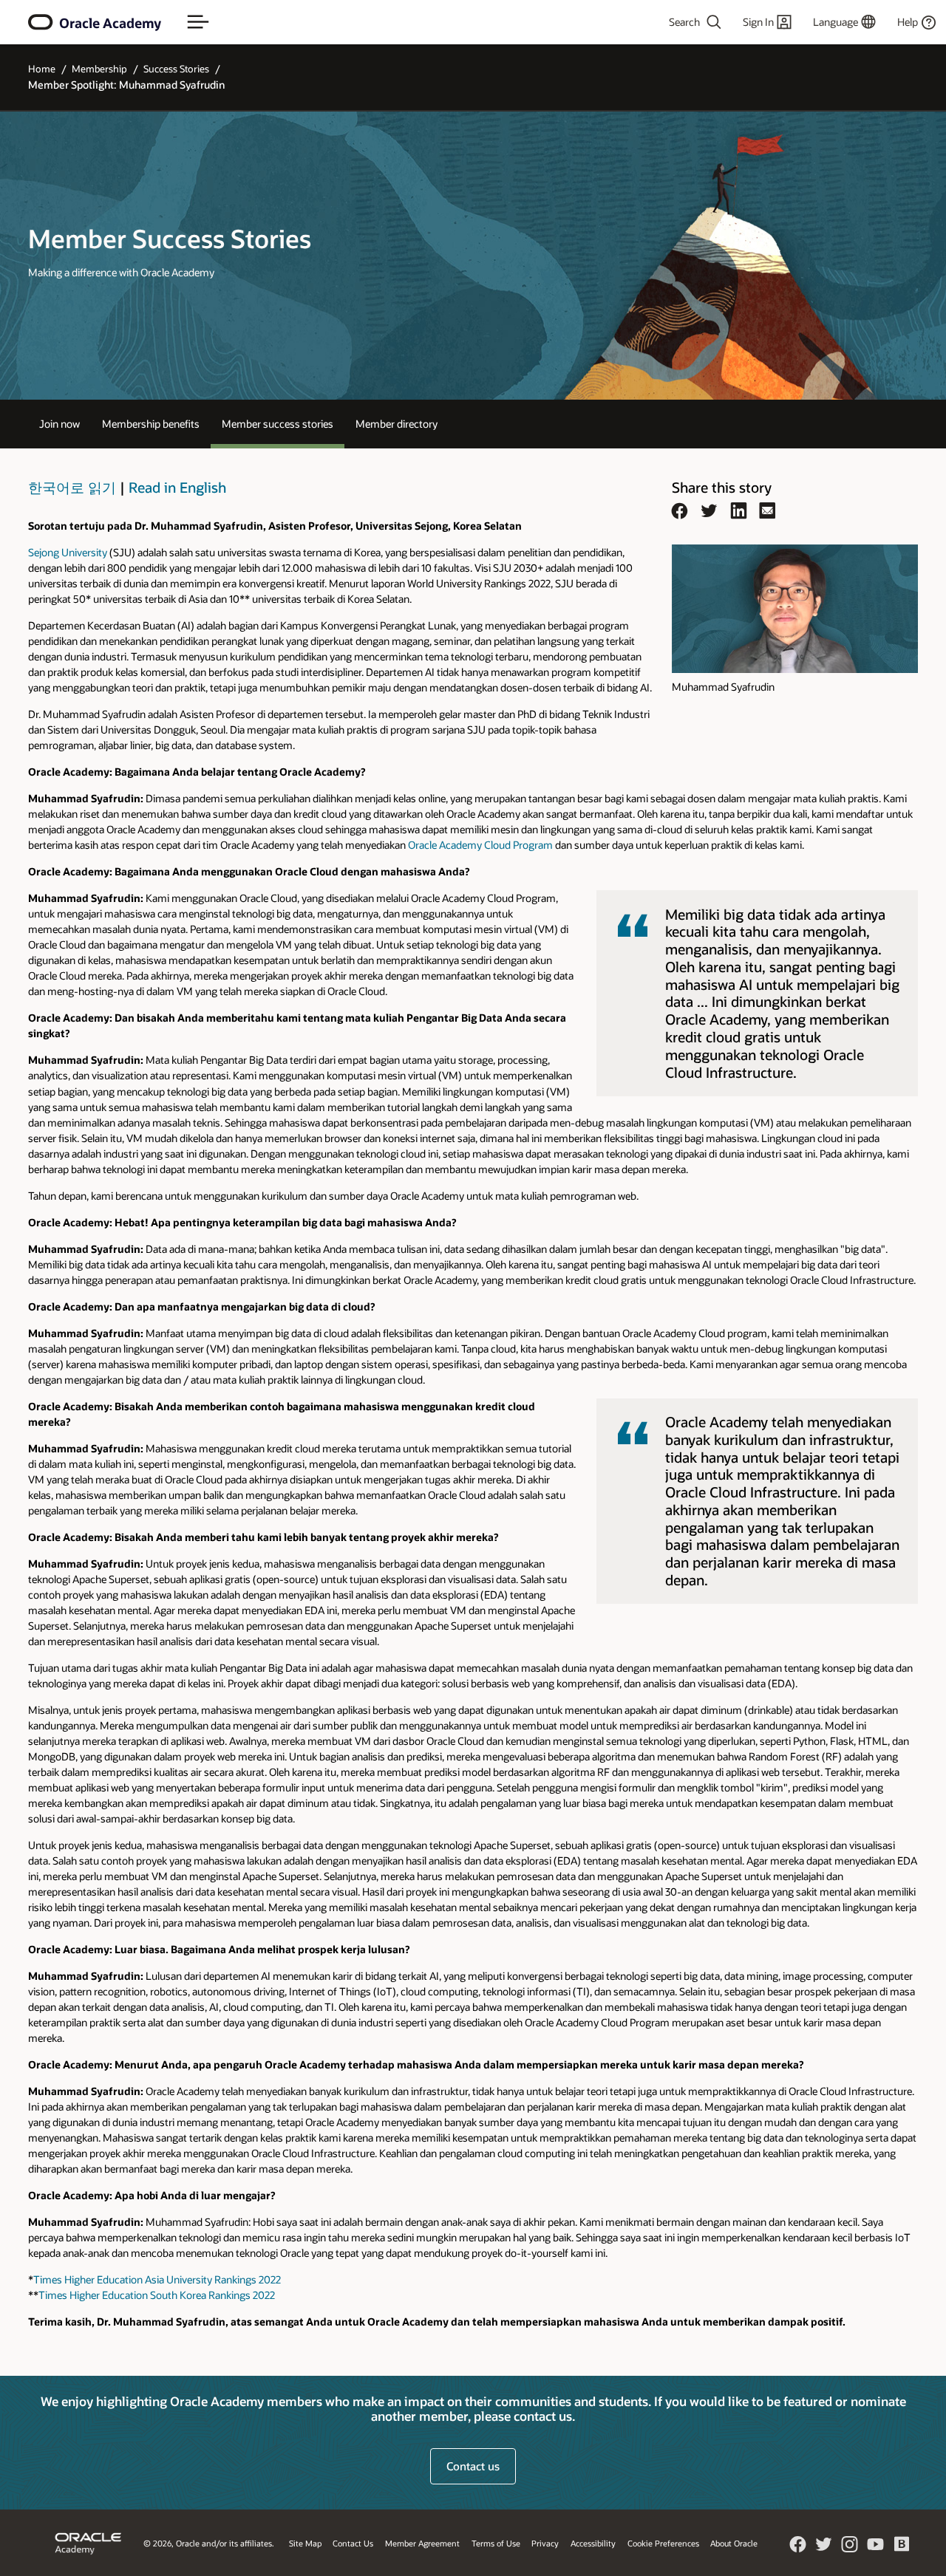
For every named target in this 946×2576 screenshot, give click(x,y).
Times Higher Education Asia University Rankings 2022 (157, 2279)
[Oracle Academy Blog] (902, 2550)
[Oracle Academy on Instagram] (850, 2549)
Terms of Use (496, 2543)
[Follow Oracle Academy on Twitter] (824, 2549)
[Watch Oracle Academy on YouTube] (876, 2549)
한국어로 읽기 (72, 487)
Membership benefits (151, 424)
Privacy (545, 2543)
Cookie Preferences (663, 2543)
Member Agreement (422, 2543)
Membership (99, 69)
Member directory (397, 424)
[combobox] (655, 22)
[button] (198, 22)
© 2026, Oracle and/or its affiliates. (209, 2543)
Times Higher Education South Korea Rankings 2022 (157, 2295)
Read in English (177, 487)
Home (42, 69)
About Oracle (734, 2543)
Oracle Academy (110, 23)
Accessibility (593, 2543)
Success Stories (176, 69)
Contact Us (353, 2543)
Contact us (473, 2466)
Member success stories (278, 424)
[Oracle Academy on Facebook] (798, 2549)
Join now (59, 424)
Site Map (305, 2543)
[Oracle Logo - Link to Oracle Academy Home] (41, 22)
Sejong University (68, 552)
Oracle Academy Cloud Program (480, 845)
